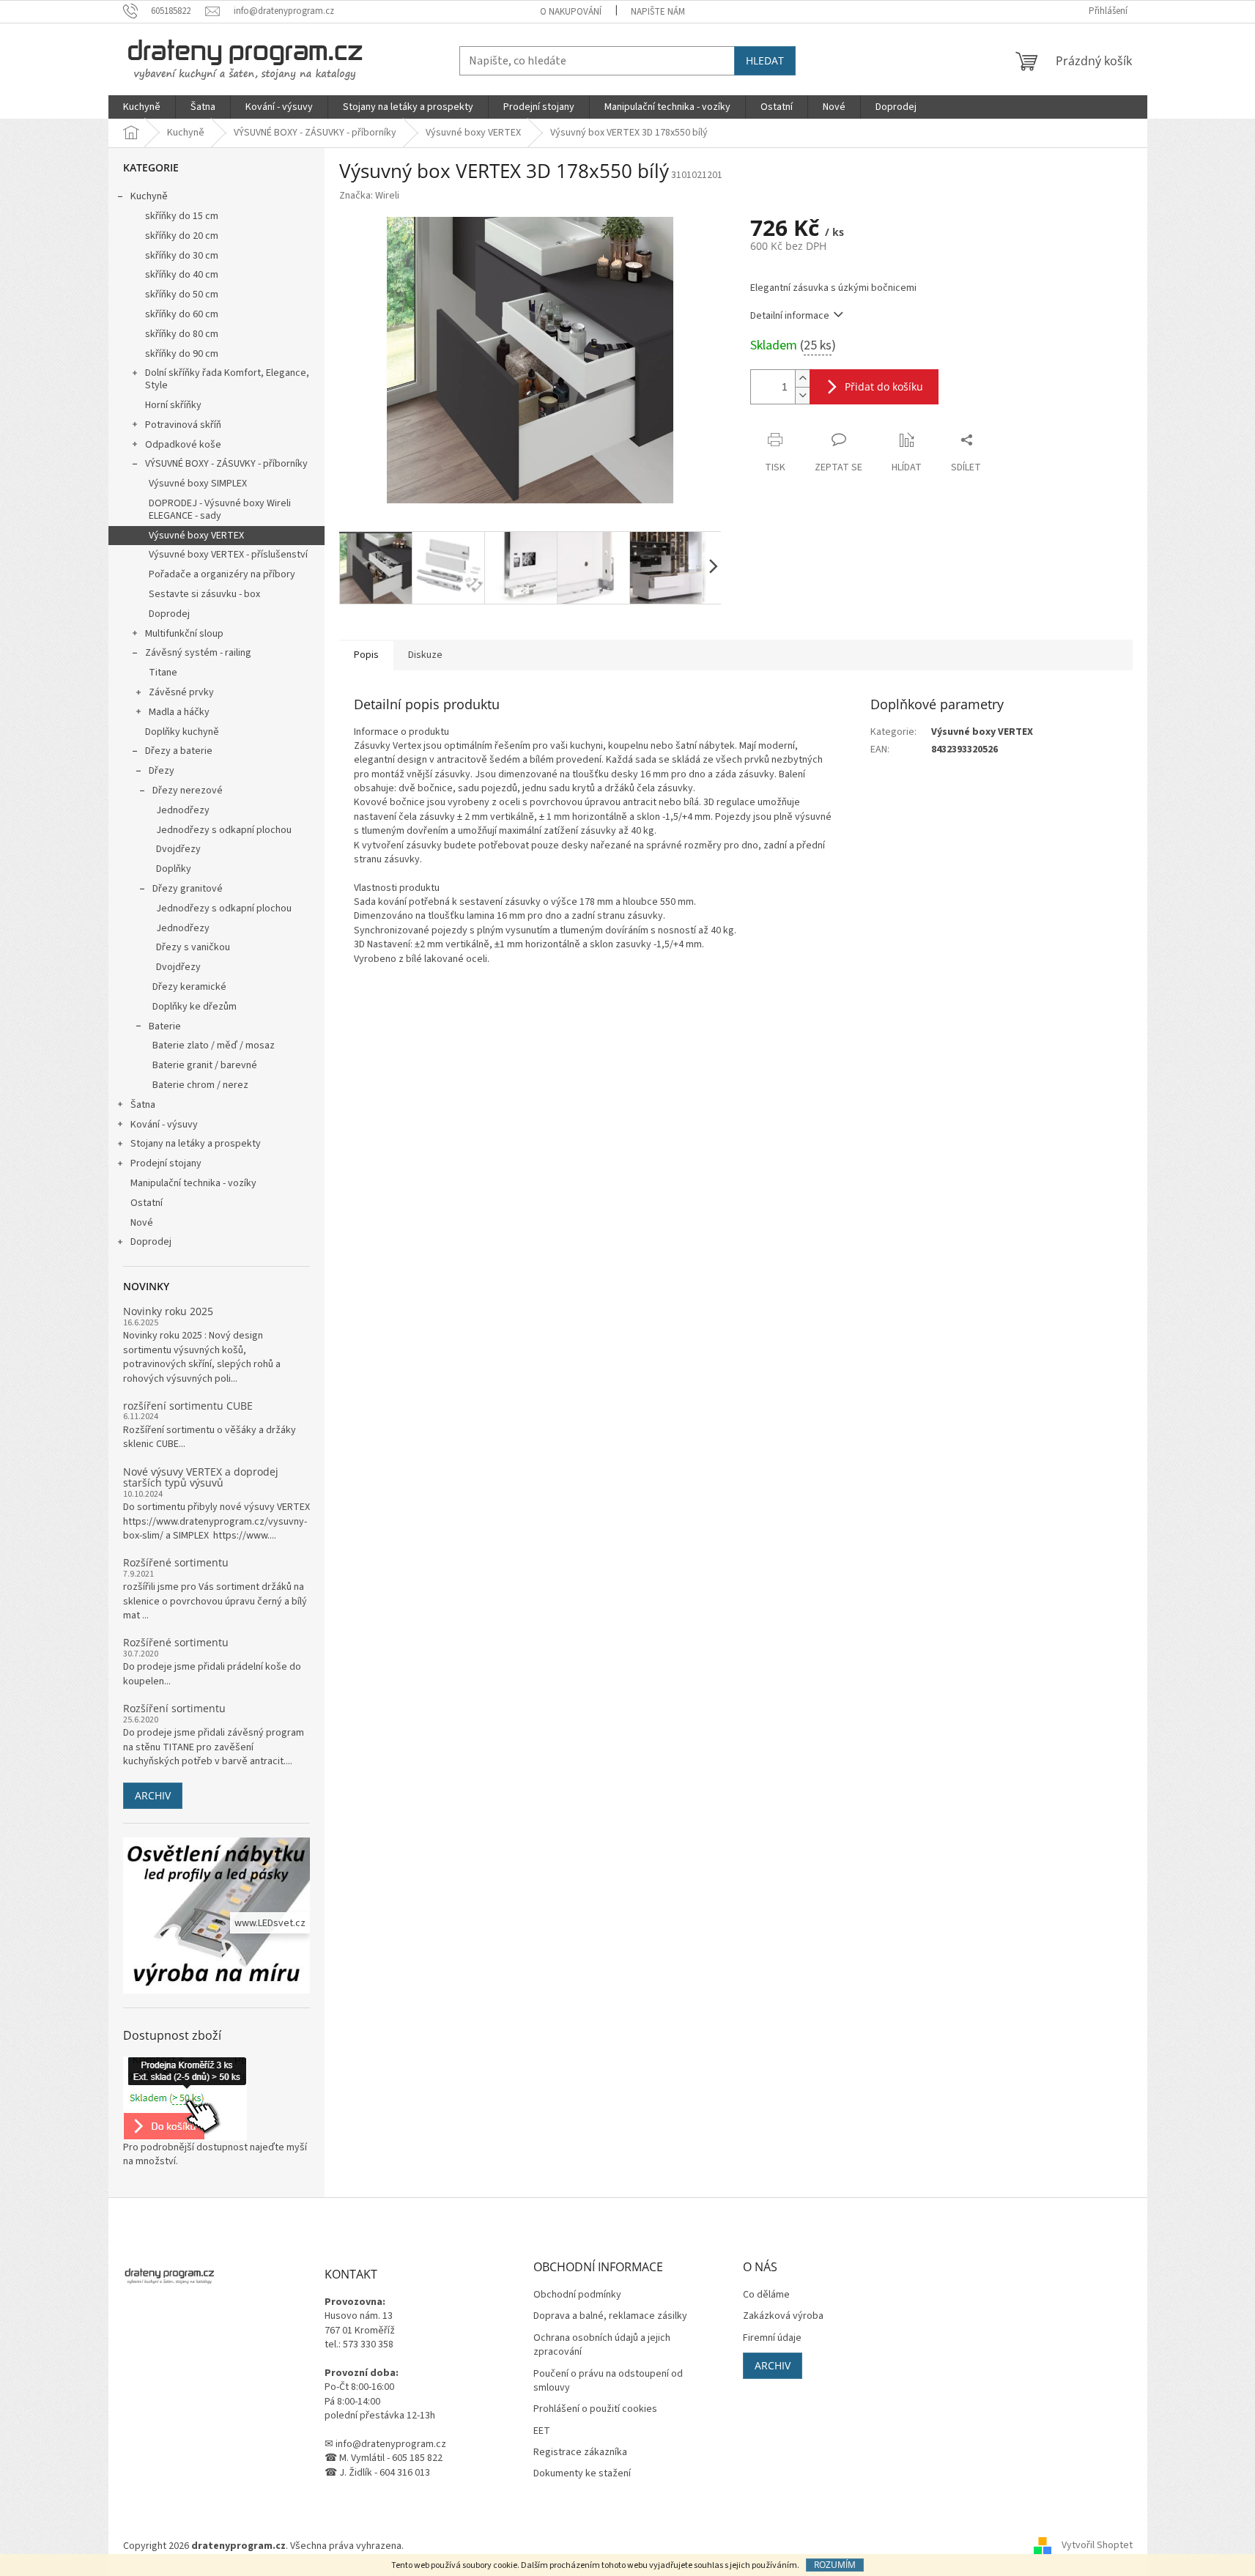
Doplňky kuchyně (182, 732)
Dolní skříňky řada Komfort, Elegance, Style (227, 379)
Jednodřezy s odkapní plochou (224, 830)
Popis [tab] (366, 655)
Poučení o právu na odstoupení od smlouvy (608, 2381)
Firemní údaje (772, 2338)
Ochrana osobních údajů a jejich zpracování (602, 2345)
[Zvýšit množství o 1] (802, 378)
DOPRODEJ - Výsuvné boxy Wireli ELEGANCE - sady (220, 510)
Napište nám (658, 12)
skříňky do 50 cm (182, 295)
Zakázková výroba (783, 2316)
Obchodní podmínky (577, 2295)
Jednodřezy (183, 810)
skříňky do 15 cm (182, 216)
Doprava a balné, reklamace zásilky (610, 2316)
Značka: (369, 196)
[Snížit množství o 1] (802, 395)
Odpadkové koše (183, 445)
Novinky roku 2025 (168, 1311)
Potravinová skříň (183, 425)
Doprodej (169, 614)
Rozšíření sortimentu (174, 1708)
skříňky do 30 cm (182, 256)
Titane (163, 673)
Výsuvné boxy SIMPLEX (198, 484)
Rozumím (835, 2565)
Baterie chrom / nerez (200, 1085)
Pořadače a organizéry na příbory (222, 574)
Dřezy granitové (188, 889)
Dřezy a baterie (179, 751)
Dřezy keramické (189, 987)
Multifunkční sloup (184, 634)
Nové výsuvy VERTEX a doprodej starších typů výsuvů (201, 1477)
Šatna (143, 1105)
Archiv (153, 1795)
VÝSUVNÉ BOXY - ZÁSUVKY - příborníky (226, 464)
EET (542, 2431)
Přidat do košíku (884, 386)
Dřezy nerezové (188, 791)
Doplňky (174, 869)
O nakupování (571, 12)
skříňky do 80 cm (182, 334)
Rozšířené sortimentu (176, 1562)
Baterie (165, 1026)
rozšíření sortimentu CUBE (188, 1406)
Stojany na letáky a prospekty (196, 1144)
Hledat (765, 60)
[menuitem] (142, 107)
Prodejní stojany (166, 1163)
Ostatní (147, 1203)
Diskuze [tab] (425, 655)
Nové (142, 1223)
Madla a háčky (179, 712)
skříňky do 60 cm (182, 314)
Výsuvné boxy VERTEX (196, 536)
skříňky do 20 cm (182, 236)
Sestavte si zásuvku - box (204, 594)
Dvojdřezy (178, 849)
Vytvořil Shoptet (1097, 2546)
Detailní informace (790, 316)
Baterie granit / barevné (205, 1065)
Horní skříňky (173, 405)
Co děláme (766, 2295)
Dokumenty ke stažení (582, 2474)
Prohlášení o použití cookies (595, 2409)
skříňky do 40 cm (182, 275)
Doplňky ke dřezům (195, 1007)
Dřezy (162, 771)
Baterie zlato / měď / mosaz (214, 1045)
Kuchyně (149, 196)
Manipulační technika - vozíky (193, 1183)
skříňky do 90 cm (182, 354)
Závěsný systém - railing (198, 653)
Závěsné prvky (181, 692)
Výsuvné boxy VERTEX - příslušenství (228, 555)
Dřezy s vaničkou (193, 947)
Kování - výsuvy (164, 1125)
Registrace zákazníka (580, 2453)
